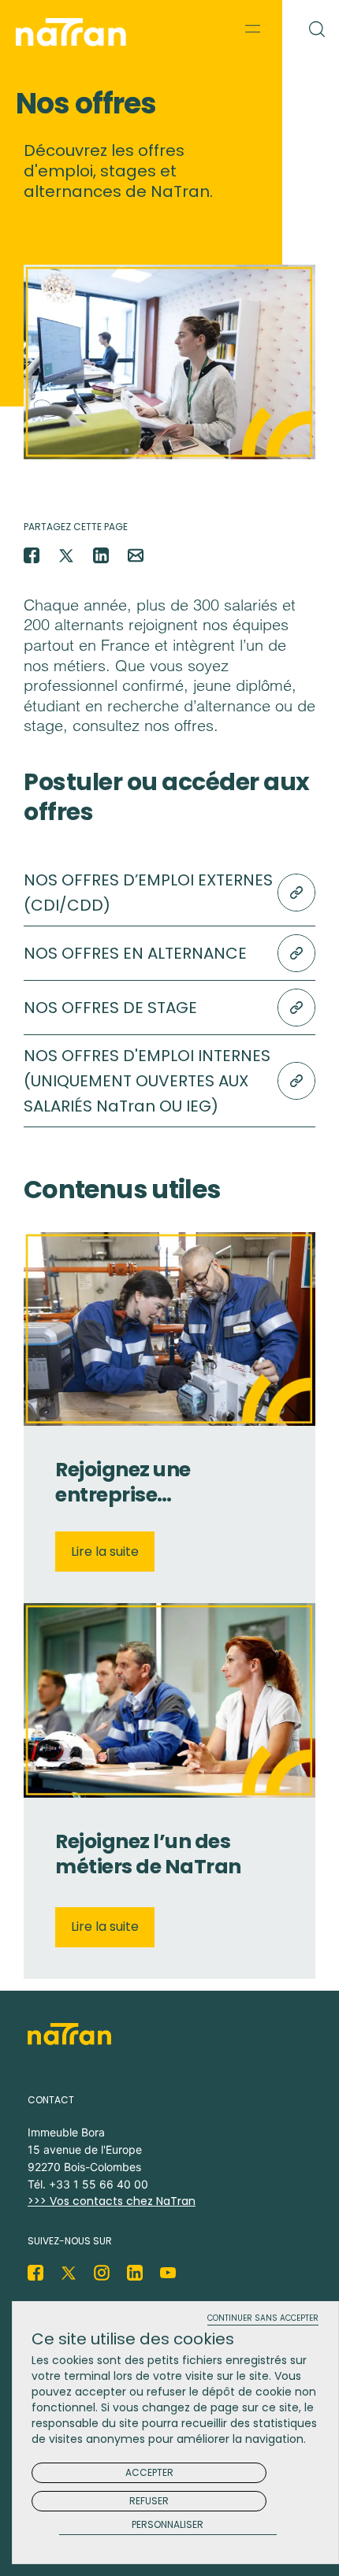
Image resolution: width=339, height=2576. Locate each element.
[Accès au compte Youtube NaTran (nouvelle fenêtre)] (168, 2273)
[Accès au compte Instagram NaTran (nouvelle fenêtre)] (102, 2273)
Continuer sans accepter (263, 2319)
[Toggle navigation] (253, 28)
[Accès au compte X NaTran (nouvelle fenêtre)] (69, 2273)
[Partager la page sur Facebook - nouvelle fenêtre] (32, 555)
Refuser (149, 2501)
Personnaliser (168, 2525)
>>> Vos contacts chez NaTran (112, 2201)
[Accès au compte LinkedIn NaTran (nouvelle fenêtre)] (135, 2273)
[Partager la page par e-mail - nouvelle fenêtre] (136, 555)
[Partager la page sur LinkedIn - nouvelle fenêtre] (101, 555)
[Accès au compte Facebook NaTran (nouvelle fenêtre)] (35, 2273)
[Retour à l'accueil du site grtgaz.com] (75, 32)
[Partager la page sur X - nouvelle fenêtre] (66, 555)
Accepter (149, 2472)
